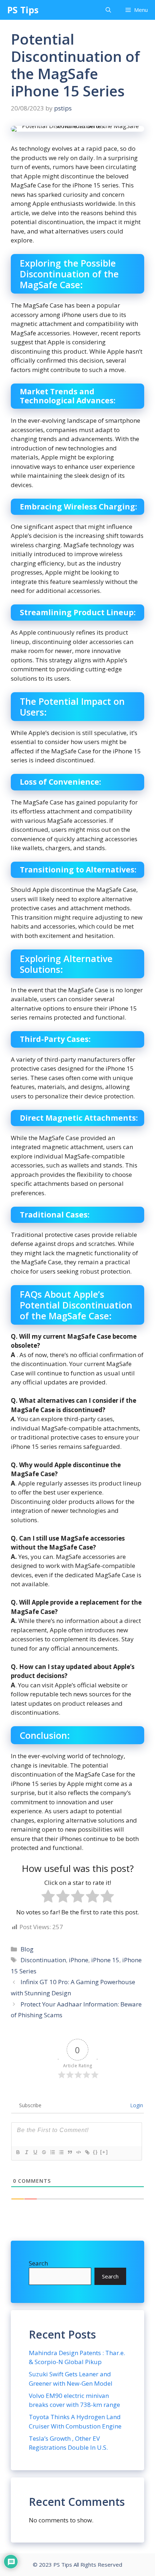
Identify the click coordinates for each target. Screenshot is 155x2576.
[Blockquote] (70, 2152)
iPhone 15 (105, 1960)
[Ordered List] (52, 2152)
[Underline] (35, 2152)
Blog (27, 1949)
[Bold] (18, 2152)
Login (136, 2105)
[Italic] (26, 2152)
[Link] (87, 2152)
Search (38, 2263)
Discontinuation (43, 1960)
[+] (104, 2152)
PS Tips (23, 10)
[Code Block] (78, 2152)
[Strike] (44, 2152)
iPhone (79, 1960)
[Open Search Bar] (108, 10)
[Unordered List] (61, 2152)
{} (96, 2152)
